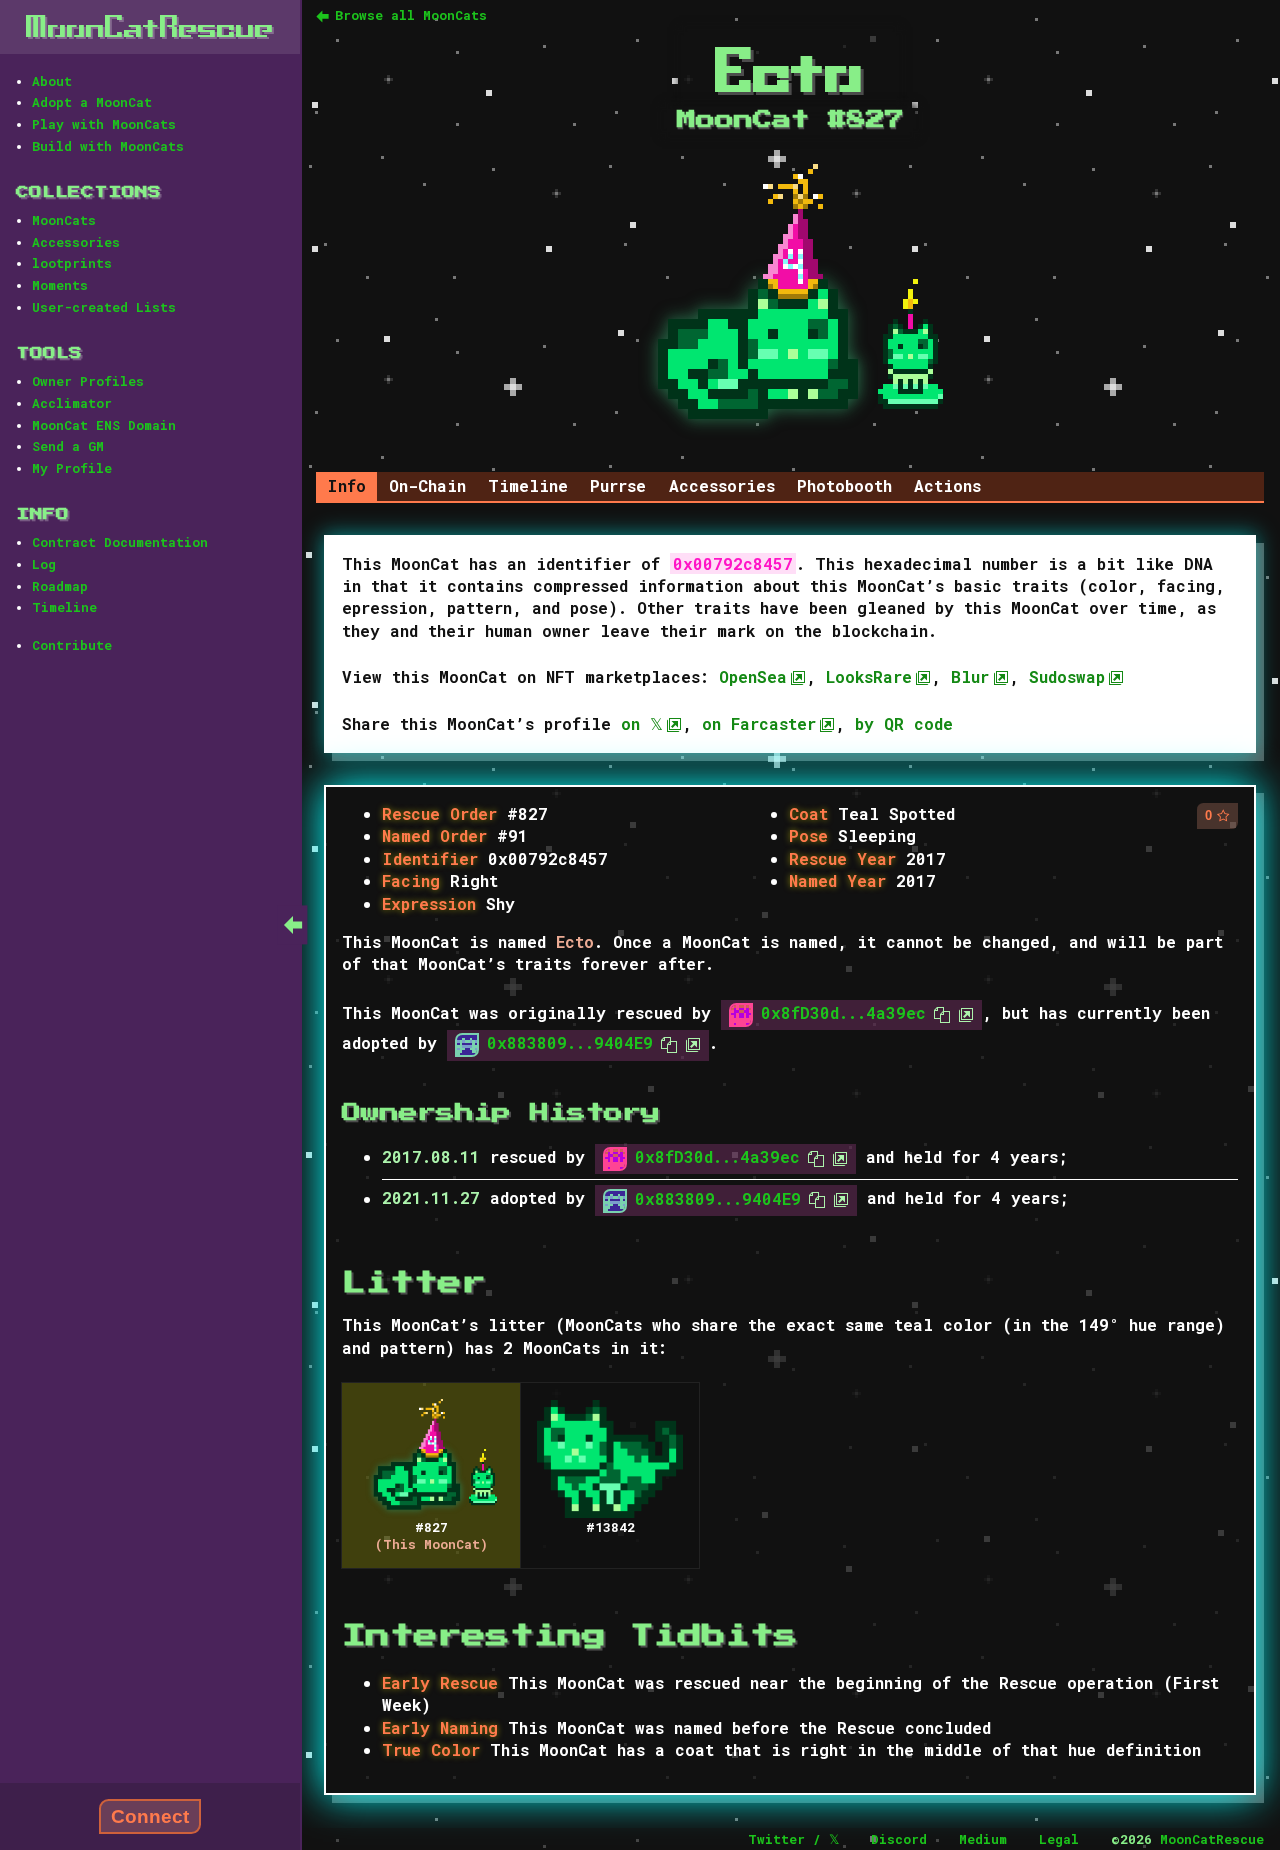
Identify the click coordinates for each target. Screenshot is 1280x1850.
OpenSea (753, 676)
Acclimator (72, 403)
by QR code (904, 723)
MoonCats (64, 220)
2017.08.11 (431, 1156)
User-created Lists (104, 307)
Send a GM (68, 446)
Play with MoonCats (104, 124)
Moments (60, 285)
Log (44, 564)
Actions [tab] (947, 485)
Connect (150, 1816)
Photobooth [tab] (844, 485)
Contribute (72, 645)
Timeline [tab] (528, 485)
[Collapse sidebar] (293, 924)
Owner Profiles (88, 381)
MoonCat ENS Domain (104, 425)
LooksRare (869, 676)
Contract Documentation (120, 542)
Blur (970, 676)
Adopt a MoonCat (92, 102)
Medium (983, 1839)
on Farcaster (759, 723)
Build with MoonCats (108, 146)
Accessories (76, 242)
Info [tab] (346, 485)
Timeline (64, 607)
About (52, 81)
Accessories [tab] (722, 485)
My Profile (72, 468)
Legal (1059, 1839)
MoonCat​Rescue (150, 26)
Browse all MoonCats (411, 15)
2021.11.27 (431, 1198)
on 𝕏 (642, 723)
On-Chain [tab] (427, 485)
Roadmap (60, 586)
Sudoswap (1067, 676)
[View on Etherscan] (962, 1012)
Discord (899, 1839)
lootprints (72, 263)
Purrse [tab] (618, 485)
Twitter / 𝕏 (793, 1839)
